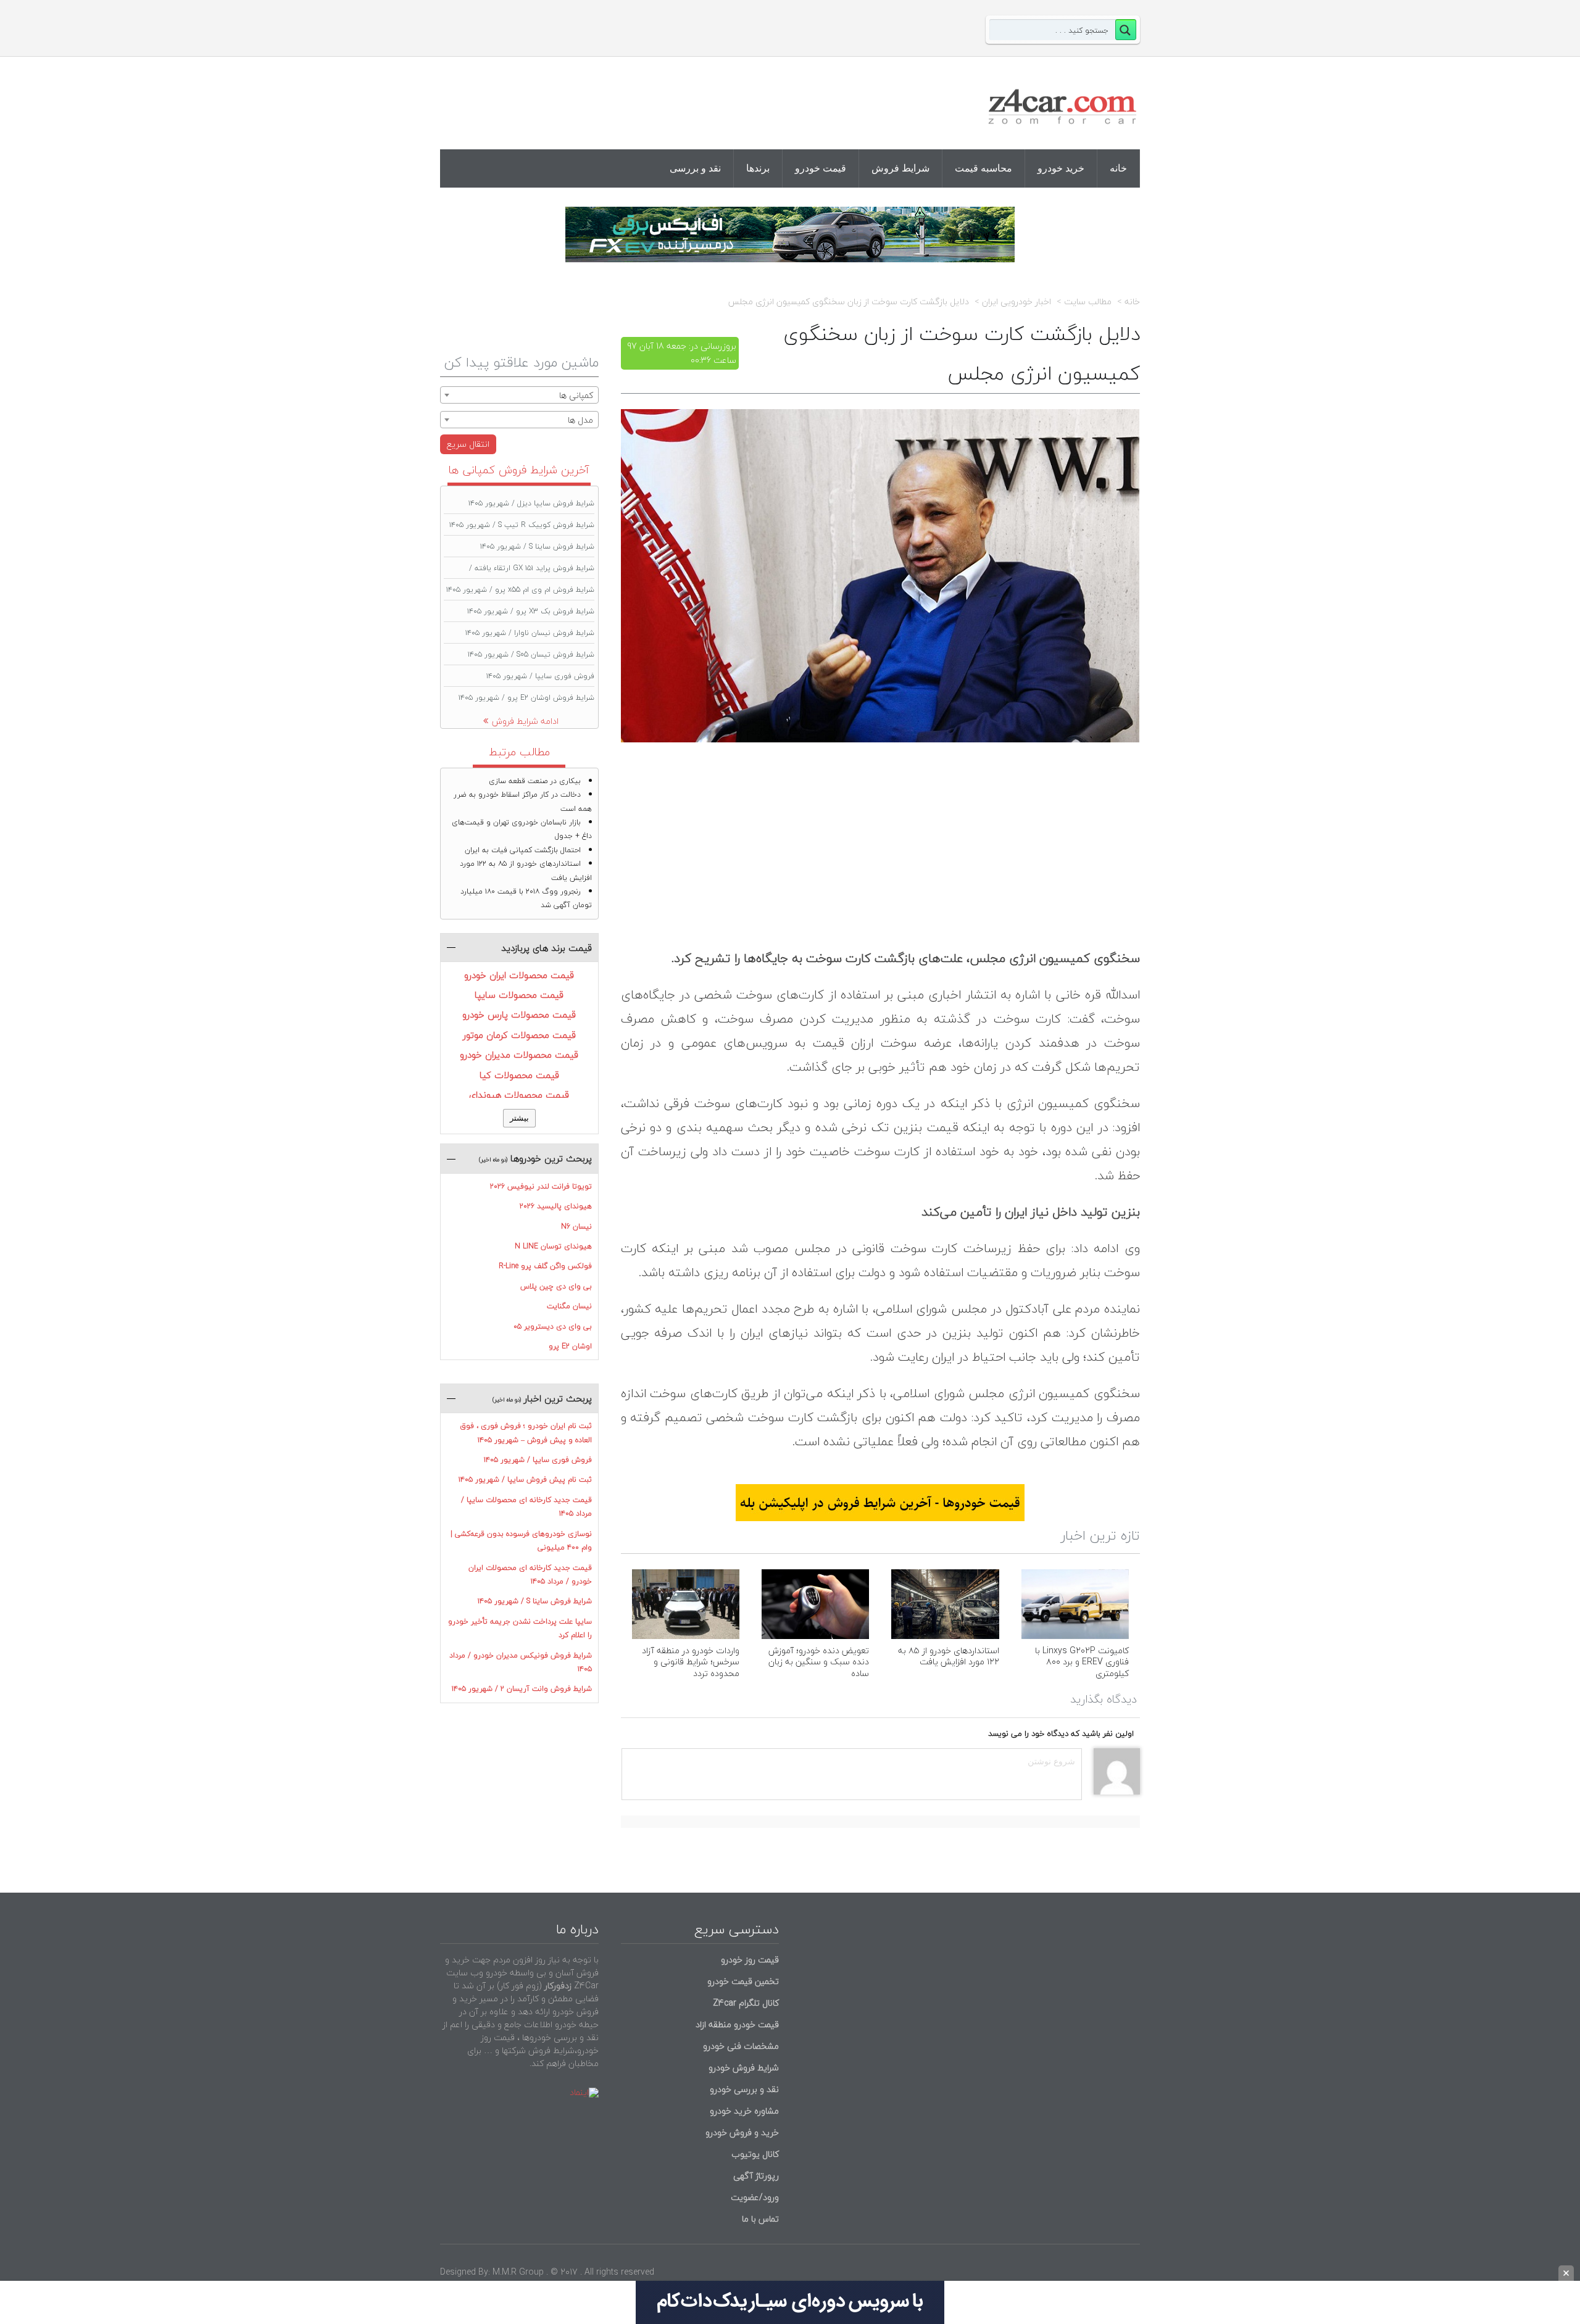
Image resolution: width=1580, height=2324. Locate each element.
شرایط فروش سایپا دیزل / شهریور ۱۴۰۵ (531, 503)
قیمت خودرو (821, 168)
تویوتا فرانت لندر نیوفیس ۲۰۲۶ (541, 1186)
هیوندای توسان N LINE (553, 1246)
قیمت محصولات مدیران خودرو (519, 1055)
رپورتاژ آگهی (756, 2176)
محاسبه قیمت (983, 168)
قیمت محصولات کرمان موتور (519, 1035)
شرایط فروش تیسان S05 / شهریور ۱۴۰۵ (531, 654)
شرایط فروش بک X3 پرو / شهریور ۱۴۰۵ (531, 611)
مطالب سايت (1088, 302)
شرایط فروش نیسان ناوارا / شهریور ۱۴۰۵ (530, 633)
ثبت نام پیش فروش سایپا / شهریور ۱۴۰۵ (525, 1479)
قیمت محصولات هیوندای (519, 1095)
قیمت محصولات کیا (519, 1075)
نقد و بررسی (695, 168)
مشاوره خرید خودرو (743, 2111)
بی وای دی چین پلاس (556, 1286)
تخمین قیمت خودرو (743, 1981)
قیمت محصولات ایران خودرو (519, 975)
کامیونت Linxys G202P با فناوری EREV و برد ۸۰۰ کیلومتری (1082, 1662)
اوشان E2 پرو (570, 1346)
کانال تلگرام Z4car (746, 2003)
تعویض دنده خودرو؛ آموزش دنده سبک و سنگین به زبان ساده (819, 1662)
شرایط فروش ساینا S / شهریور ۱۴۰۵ (537, 546)
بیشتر (519, 1118)
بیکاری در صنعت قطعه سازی (535, 781)
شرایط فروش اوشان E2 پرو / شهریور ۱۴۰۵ (526, 698)
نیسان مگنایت (569, 1306)
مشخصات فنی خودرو (740, 2046)
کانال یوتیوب (754, 2154)
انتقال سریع (468, 444)
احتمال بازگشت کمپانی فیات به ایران (523, 850)
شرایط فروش (900, 168)
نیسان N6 (576, 1226)
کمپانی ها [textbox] (576, 395)
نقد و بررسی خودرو (744, 2089)
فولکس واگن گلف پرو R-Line (545, 1266)
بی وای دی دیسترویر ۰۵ (553, 1326)
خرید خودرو (1061, 168)
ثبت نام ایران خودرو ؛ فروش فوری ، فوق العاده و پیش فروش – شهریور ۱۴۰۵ (526, 1433)
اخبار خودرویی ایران (1017, 302)
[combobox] (519, 395)
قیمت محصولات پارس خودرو (519, 1015)
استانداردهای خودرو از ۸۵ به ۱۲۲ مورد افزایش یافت (949, 1656)
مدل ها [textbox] (580, 420)
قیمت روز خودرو (750, 1960)
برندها (758, 168)
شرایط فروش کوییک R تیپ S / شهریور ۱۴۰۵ (522, 525)
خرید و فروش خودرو (741, 2132)
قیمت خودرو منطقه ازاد (737, 2024)
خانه (1118, 168)
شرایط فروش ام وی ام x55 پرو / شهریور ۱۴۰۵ (520, 590)
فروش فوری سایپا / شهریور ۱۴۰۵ (540, 676)
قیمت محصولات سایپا (519, 995)
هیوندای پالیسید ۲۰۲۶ (556, 1206)
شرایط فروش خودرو (744, 2068)
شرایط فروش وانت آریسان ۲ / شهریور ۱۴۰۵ (522, 1689)
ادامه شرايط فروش (525, 721)
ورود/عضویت (755, 2197)
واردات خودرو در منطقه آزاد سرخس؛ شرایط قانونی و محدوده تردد (691, 1662)
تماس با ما (760, 2219)
